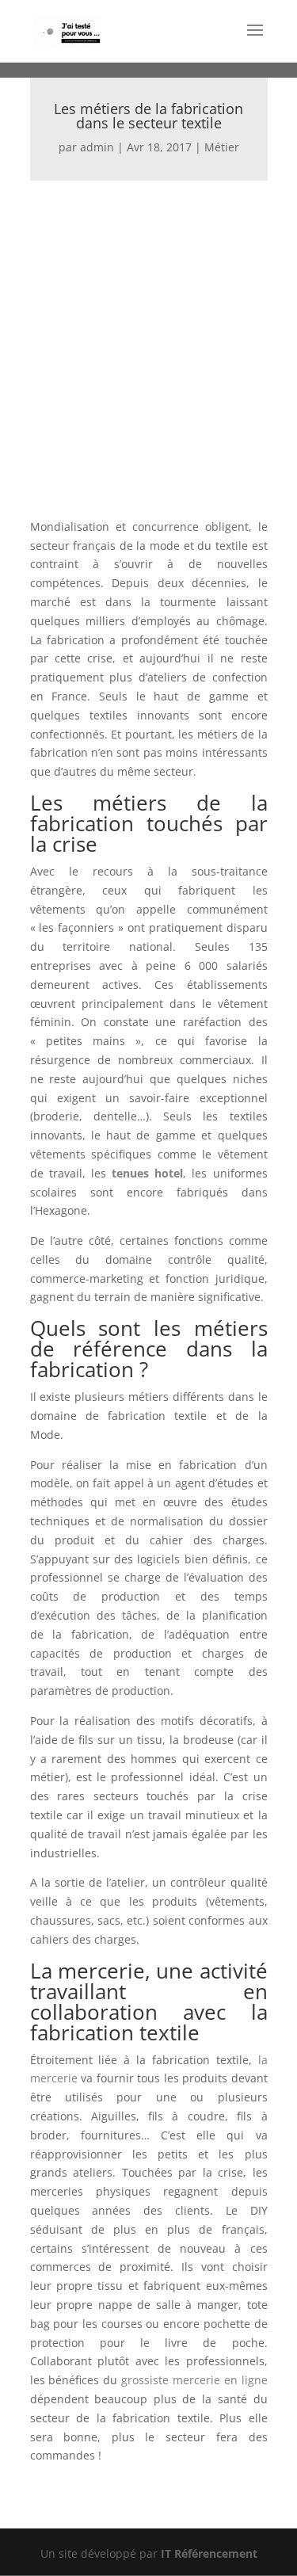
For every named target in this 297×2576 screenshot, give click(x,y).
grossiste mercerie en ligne (194, 2380)
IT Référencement (209, 2553)
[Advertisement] (148, 337)
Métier (222, 147)
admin (97, 147)
